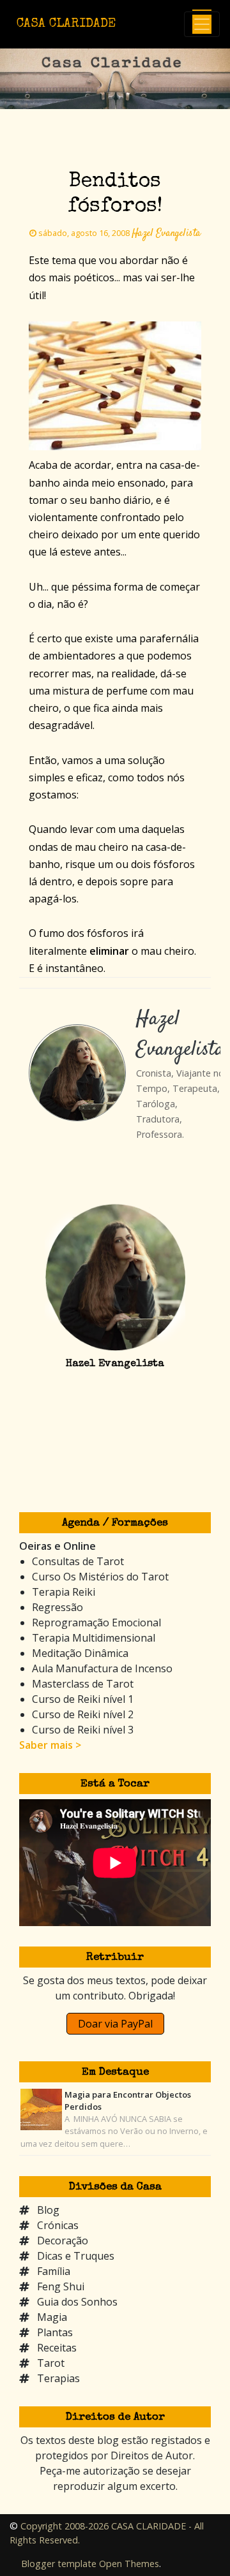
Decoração (63, 2241)
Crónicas (58, 2225)
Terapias (58, 2378)
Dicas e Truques (76, 2256)
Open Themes (129, 2564)
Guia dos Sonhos (77, 2302)
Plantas (55, 2332)
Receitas (57, 2348)
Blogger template (59, 2564)
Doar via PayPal (115, 2024)
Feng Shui (61, 2286)
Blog (48, 2210)
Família (54, 2271)
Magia (52, 2317)
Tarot (51, 2363)
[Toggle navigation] (202, 24)
